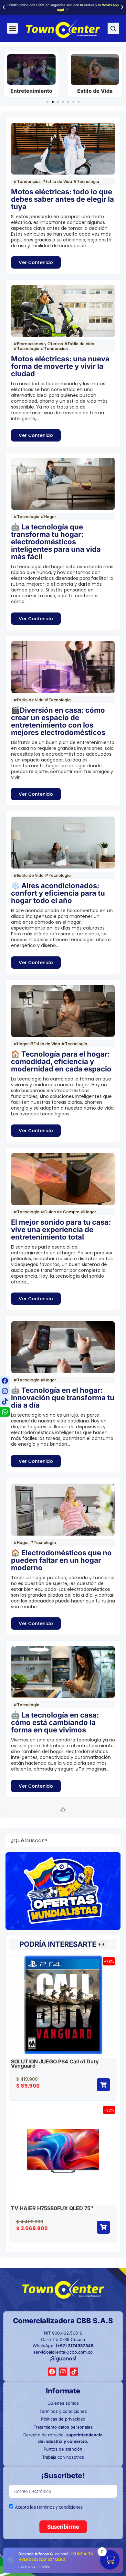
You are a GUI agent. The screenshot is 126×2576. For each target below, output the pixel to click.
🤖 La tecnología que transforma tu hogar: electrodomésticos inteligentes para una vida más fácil (56, 542)
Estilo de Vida (31, 91)
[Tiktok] (5, 1401)
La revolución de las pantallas (62, 2032)
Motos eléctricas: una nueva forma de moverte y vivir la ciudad (60, 366)
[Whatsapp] (5, 1412)
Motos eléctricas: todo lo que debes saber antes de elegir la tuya (63, 199)
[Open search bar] (113, 29)
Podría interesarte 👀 (63, 2253)
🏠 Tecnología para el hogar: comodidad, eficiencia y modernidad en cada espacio (61, 1061)
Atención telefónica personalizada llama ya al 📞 (63, 7)
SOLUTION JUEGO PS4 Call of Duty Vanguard (55, 2372)
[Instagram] (5, 1391)
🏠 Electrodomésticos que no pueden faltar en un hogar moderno (61, 1560)
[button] (4, 7)
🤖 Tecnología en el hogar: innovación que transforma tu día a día (63, 1398)
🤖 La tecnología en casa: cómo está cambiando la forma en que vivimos (55, 1722)
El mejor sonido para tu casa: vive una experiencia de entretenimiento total (61, 1229)
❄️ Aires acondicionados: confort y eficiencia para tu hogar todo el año (58, 893)
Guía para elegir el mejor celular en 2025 (53, 1881)
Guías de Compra (95, 91)
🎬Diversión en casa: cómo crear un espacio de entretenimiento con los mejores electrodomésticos (58, 721)
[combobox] (63, 2149)
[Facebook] (5, 1381)
